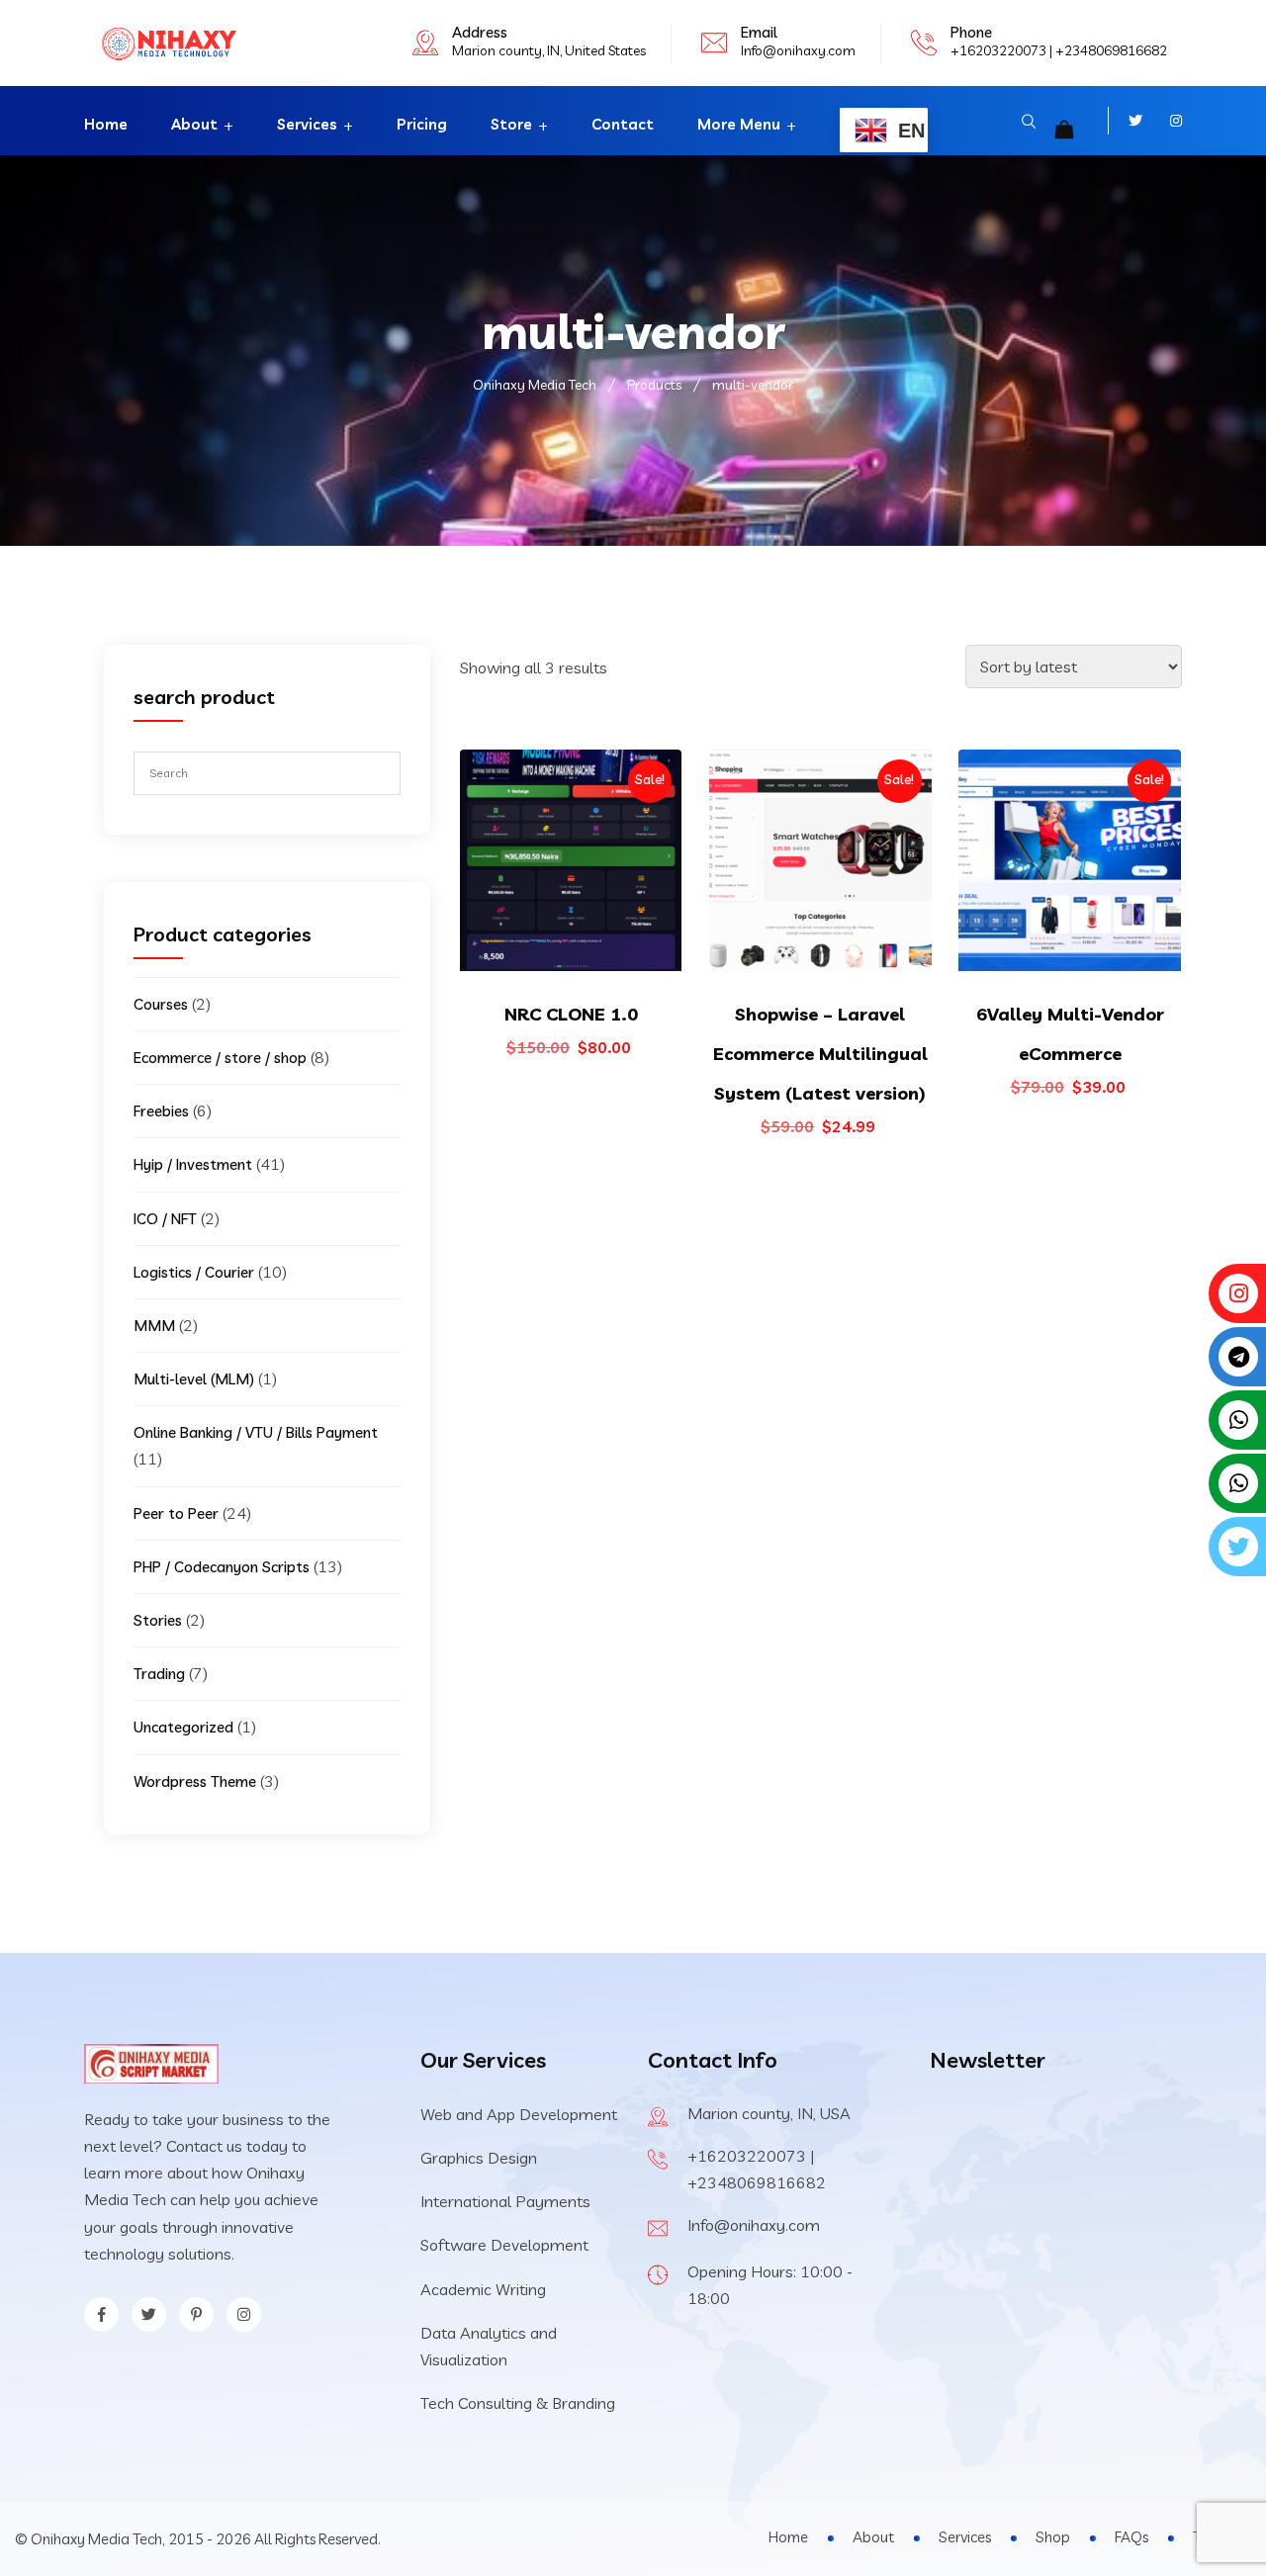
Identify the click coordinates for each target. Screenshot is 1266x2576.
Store (511, 124)
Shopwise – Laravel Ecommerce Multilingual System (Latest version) (820, 1054)
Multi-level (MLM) (194, 1379)
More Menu (739, 124)
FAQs (1131, 2537)
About (194, 124)
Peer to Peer (176, 1513)
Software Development (504, 2245)
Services (307, 124)
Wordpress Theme (195, 1781)
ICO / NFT (165, 1219)
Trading (159, 1674)
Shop (1053, 2537)
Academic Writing (483, 2289)
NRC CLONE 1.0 (571, 1014)
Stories (158, 1620)
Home (106, 124)
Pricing (422, 124)
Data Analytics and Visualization (489, 2346)
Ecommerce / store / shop (220, 1058)
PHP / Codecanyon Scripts (222, 1567)
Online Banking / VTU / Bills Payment (256, 1432)
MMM (154, 1326)
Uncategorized (183, 1727)
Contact (623, 124)
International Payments (505, 2201)
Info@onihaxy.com (798, 50)
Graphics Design (479, 2158)
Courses (161, 1004)
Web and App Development (519, 2114)
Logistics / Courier (194, 1272)
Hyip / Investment (193, 1164)
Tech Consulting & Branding (518, 2403)
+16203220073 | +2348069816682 (1059, 50)
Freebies (161, 1111)
